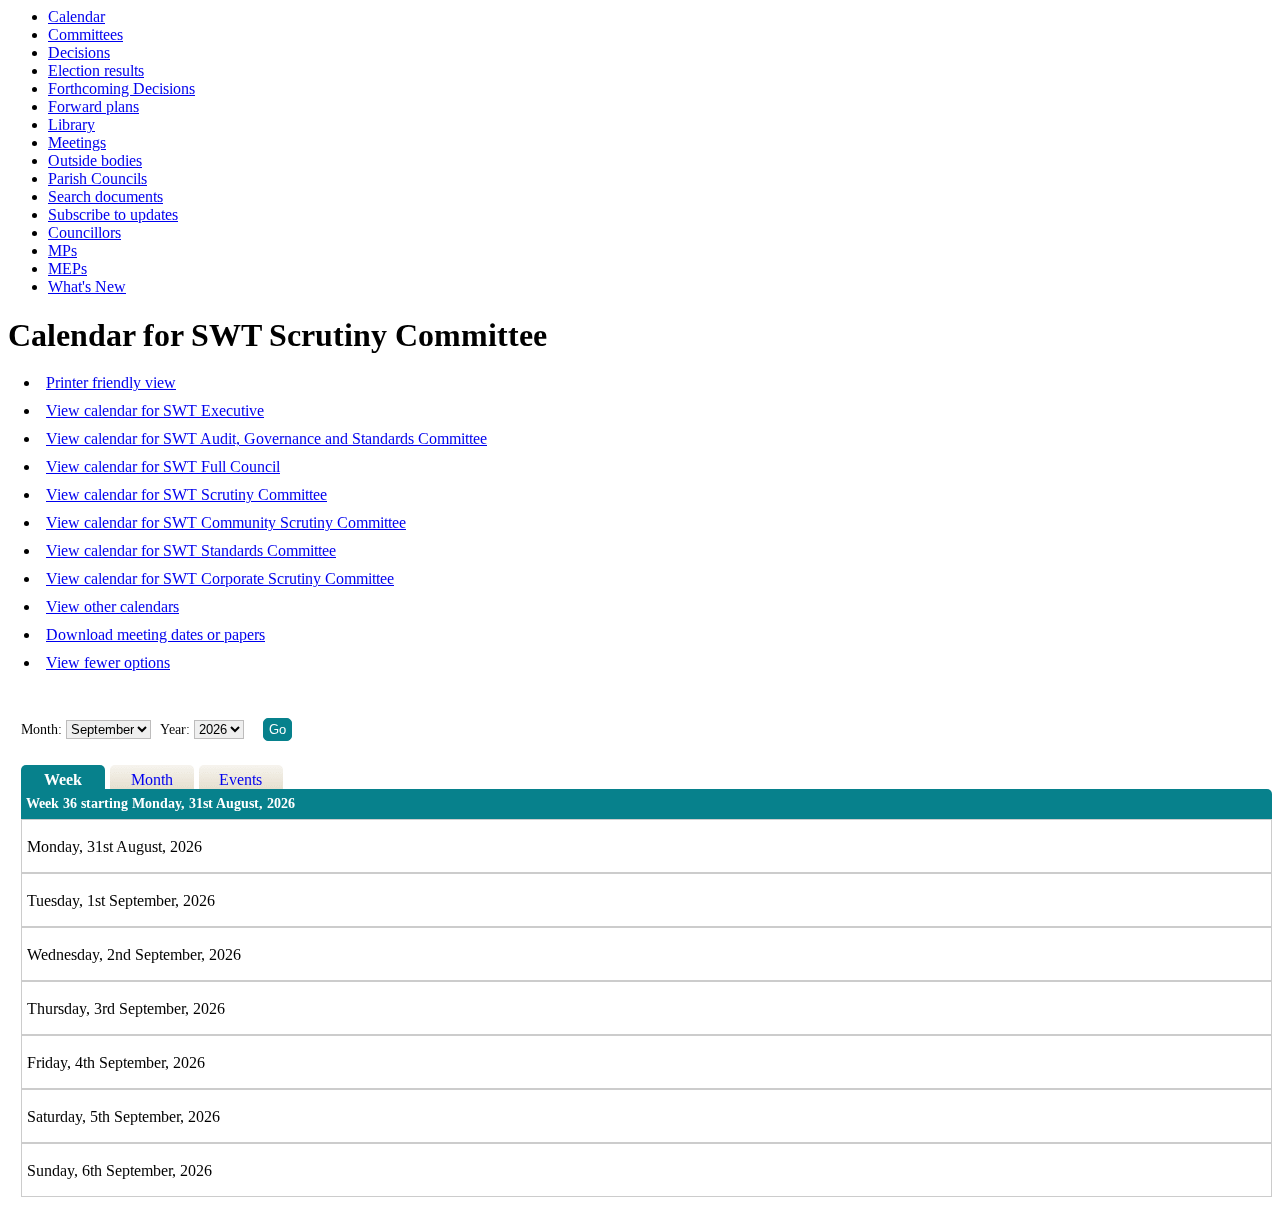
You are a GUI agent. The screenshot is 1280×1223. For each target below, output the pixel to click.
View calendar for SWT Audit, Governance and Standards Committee (266, 438)
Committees (85, 34)
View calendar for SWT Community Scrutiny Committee (226, 522)
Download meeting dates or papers (155, 634)
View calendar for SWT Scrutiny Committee (186, 494)
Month (152, 779)
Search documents (105, 196)
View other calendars (112, 606)
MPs (62, 250)
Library (71, 124)
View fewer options (108, 662)
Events (240, 779)
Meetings (77, 142)
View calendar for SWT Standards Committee (191, 550)
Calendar (76, 16)
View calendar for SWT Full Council (163, 466)
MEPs (67, 268)
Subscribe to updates (113, 214)
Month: (41, 729)
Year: (177, 729)
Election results (96, 70)
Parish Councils (97, 178)
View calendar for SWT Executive (155, 410)
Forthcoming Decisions (121, 88)
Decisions (79, 52)
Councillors (84, 232)
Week (63, 779)
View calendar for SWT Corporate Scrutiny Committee (220, 578)
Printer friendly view (111, 382)
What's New (87, 286)
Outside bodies (95, 160)
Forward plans (93, 106)
